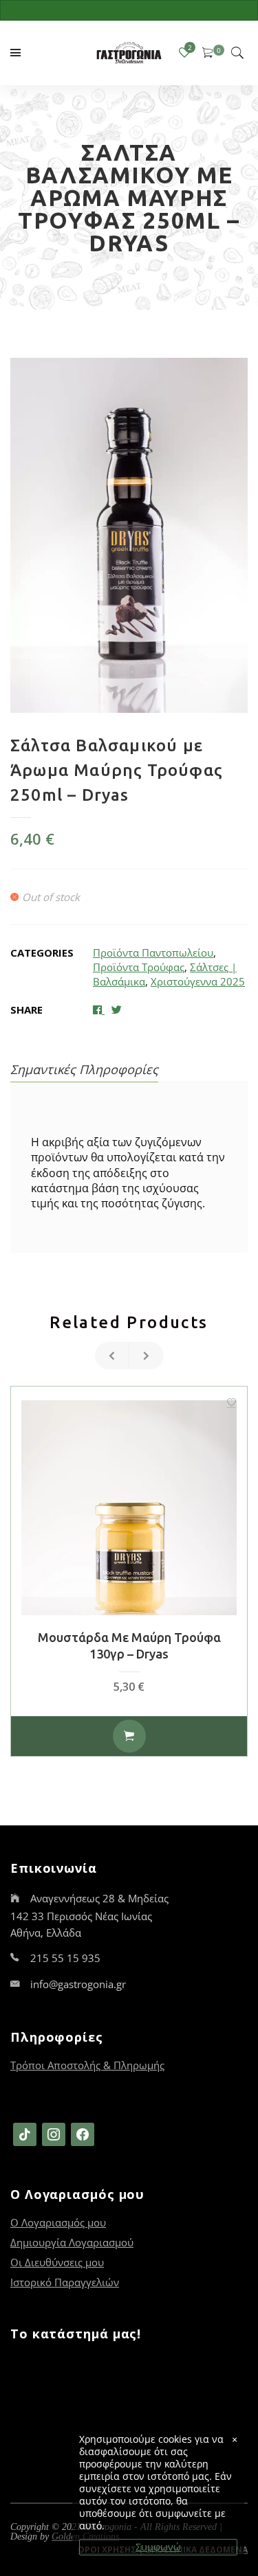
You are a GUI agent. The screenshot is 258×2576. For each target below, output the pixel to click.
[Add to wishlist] (231, 1402)
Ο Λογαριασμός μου (58, 2222)
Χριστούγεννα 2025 (198, 981)
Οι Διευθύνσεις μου (57, 2262)
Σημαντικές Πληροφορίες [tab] (84, 1069)
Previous (112, 1356)
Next (147, 1356)
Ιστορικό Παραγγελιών (65, 2282)
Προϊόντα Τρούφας (139, 967)
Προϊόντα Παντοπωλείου (153, 953)
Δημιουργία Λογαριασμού (72, 2242)
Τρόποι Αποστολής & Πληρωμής (87, 2065)
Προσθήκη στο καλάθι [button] (129, 1736)
